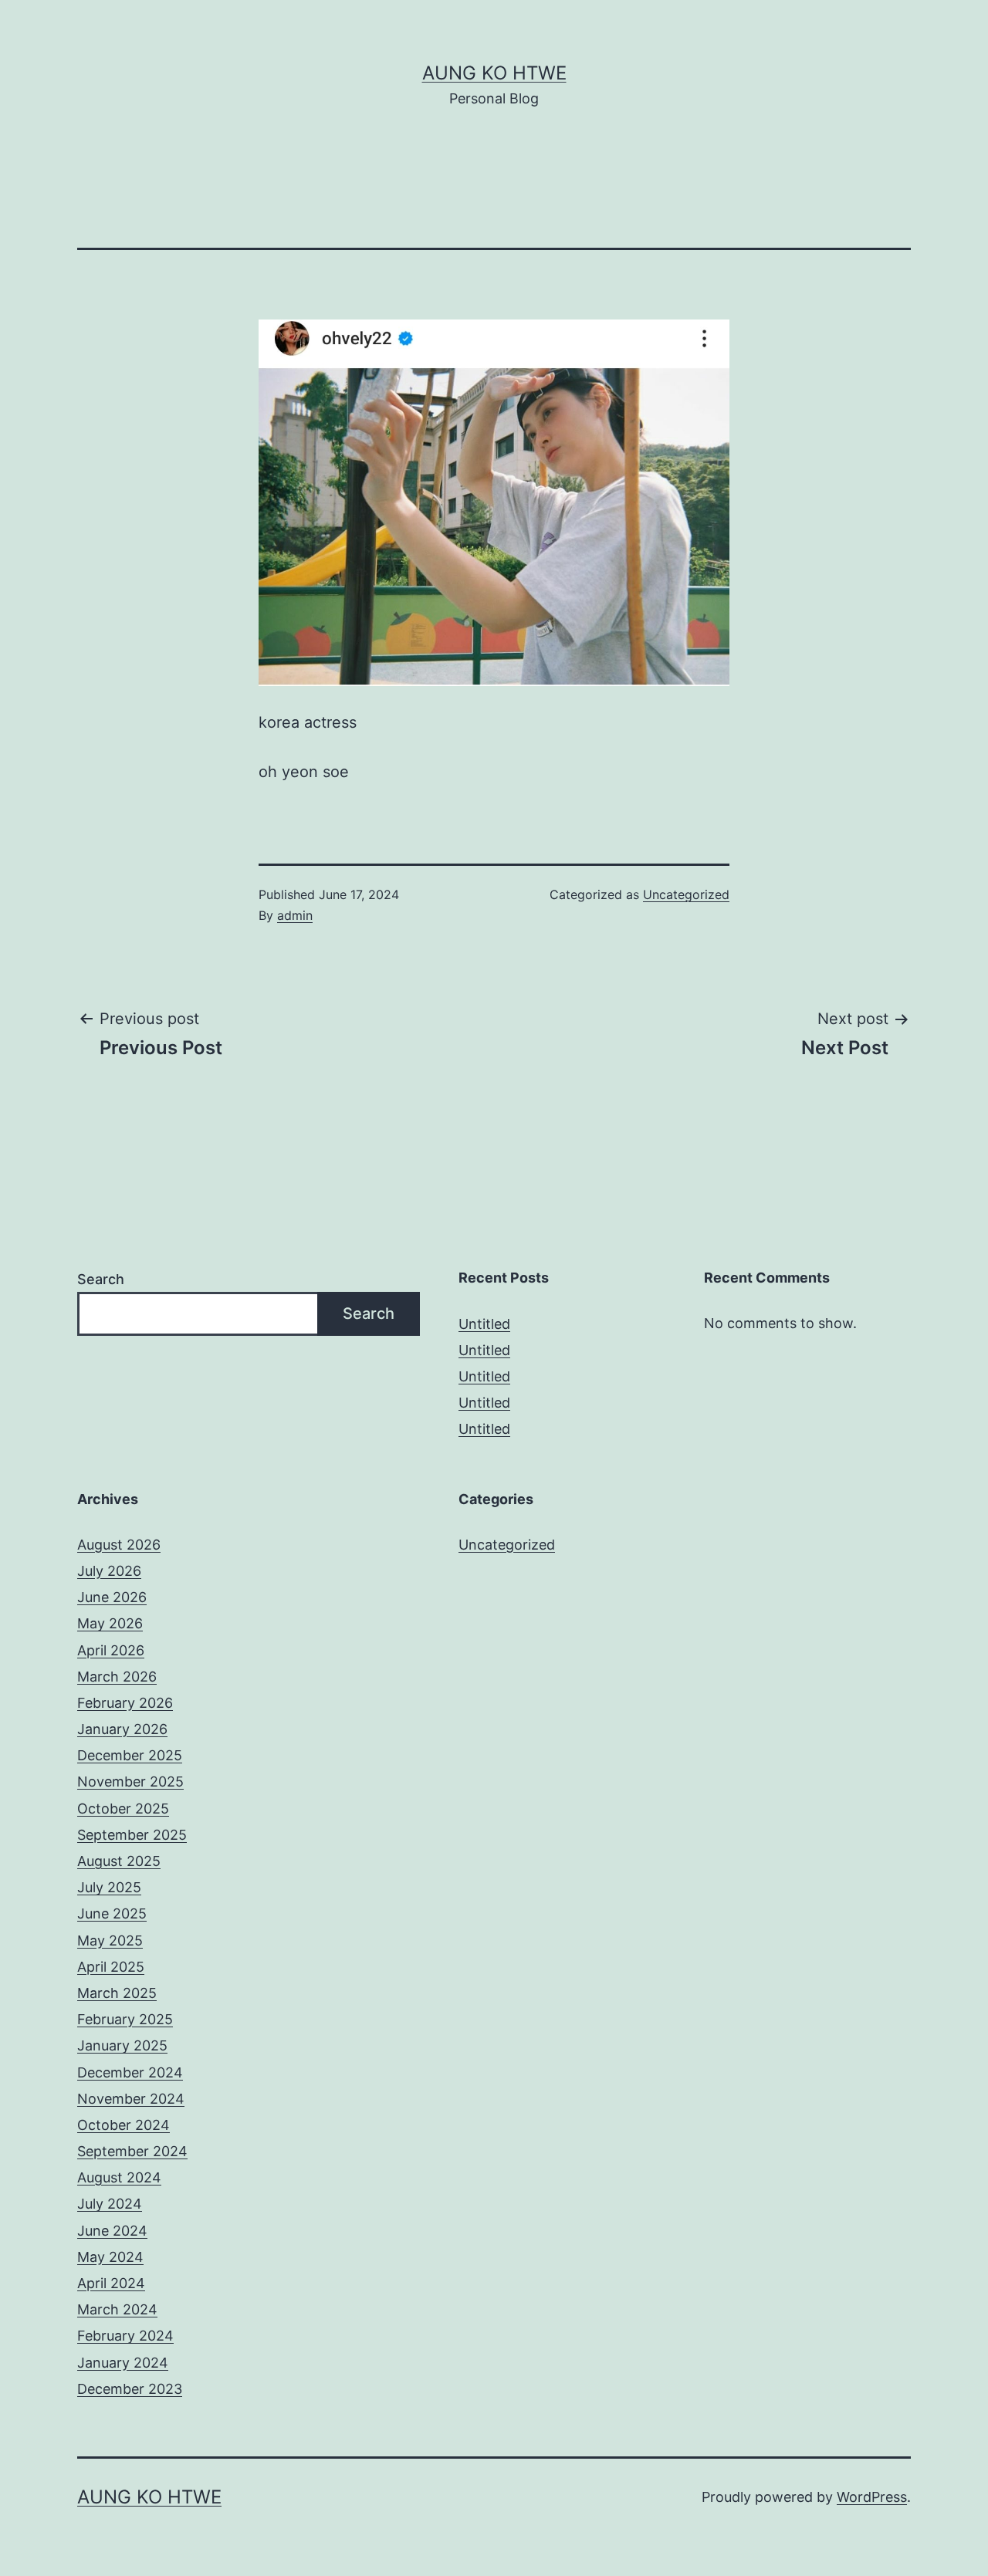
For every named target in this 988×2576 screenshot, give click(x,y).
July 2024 (110, 2204)
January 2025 (122, 2045)
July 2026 (109, 1571)
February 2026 (125, 1703)
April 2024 (111, 2283)
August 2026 (119, 1545)
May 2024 (110, 2257)
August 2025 (119, 1861)
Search (101, 1279)
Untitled (484, 1324)
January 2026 (122, 1729)
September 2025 (132, 1835)
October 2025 (123, 1809)
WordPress (872, 2497)
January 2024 (123, 2363)
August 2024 (119, 2177)
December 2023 (130, 2389)
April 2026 (111, 1650)
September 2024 (132, 2151)
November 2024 (131, 2099)
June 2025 (112, 1913)
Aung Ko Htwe (494, 73)
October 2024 (123, 2125)
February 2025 (125, 2019)
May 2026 (110, 1623)
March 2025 (117, 1993)
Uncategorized (686, 894)
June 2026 (112, 1597)
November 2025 (130, 1782)
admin (295, 915)
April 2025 (111, 1967)
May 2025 (110, 1940)
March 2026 (117, 1677)
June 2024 (112, 2231)
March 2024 (117, 2309)
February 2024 (125, 2336)
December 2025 (130, 1755)
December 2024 (130, 2072)
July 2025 (109, 1887)
